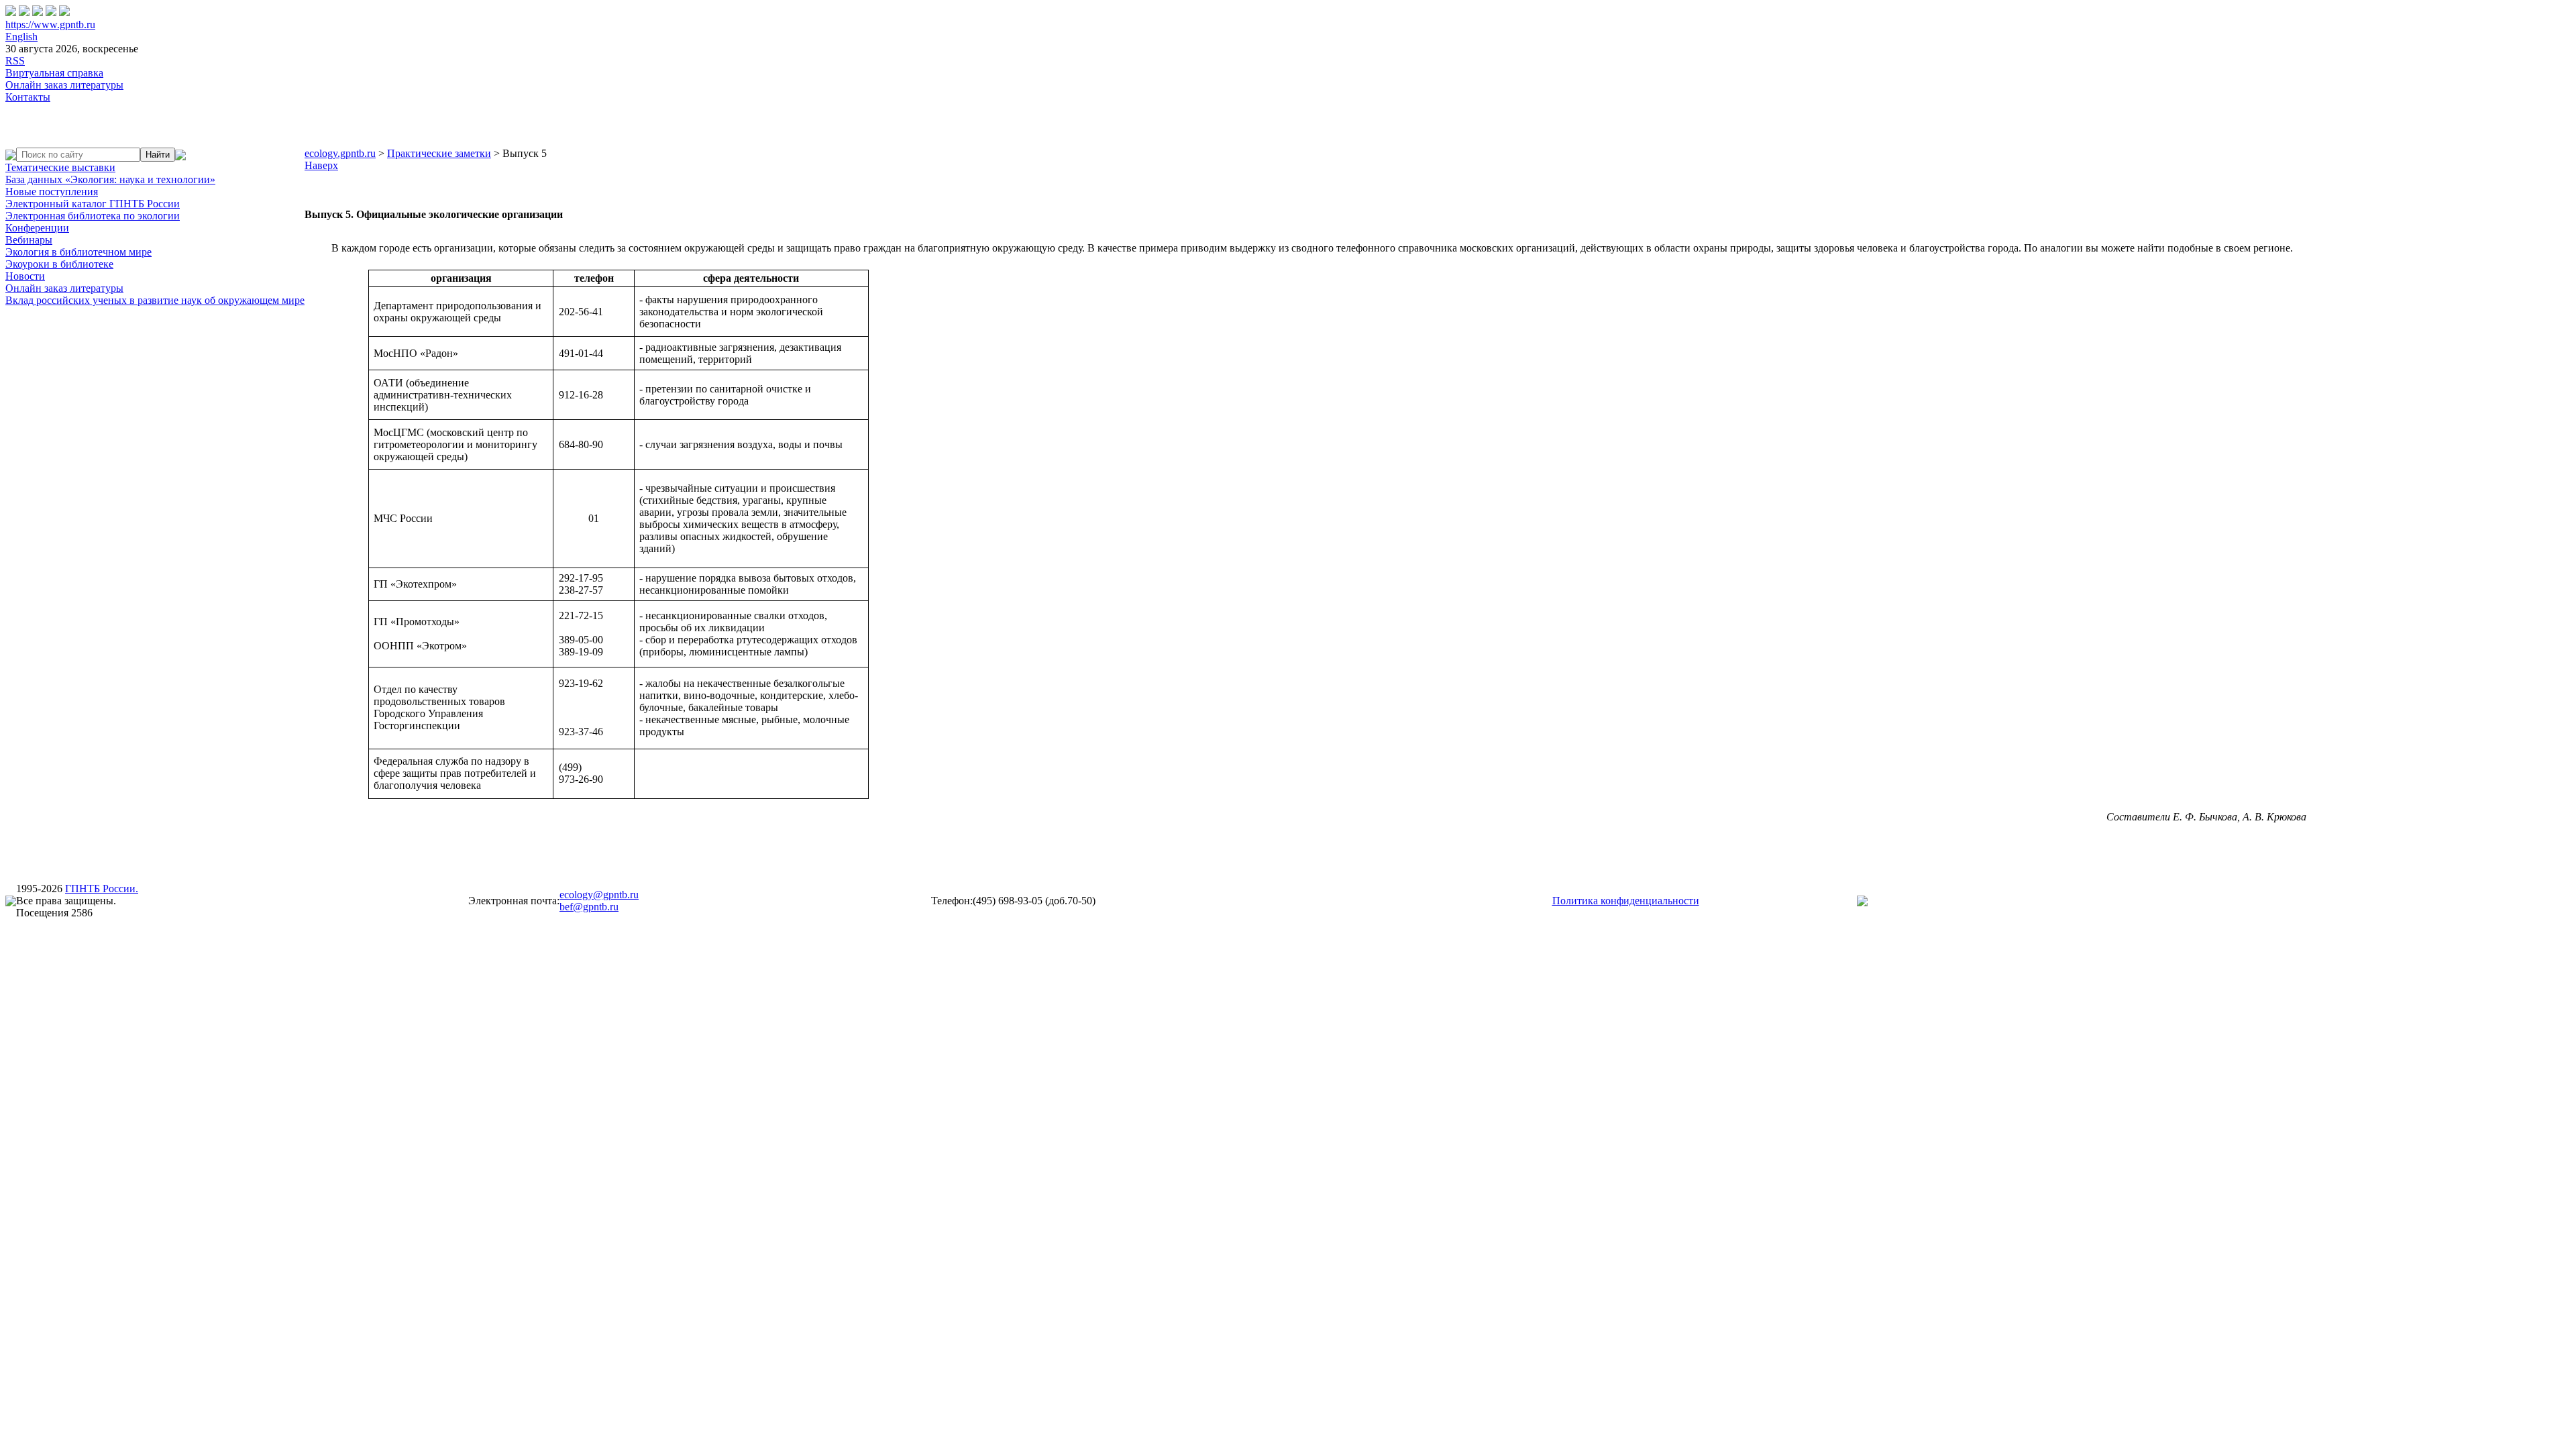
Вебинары (29, 240)
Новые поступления (52, 192)
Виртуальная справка (54, 73)
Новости (25, 276)
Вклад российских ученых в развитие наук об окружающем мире (155, 300)
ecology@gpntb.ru (599, 895)
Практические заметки (439, 153)
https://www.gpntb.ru (50, 24)
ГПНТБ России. (102, 889)
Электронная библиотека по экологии (93, 216)
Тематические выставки (60, 167)
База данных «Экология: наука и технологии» (110, 179)
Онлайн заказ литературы (64, 85)
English (21, 37)
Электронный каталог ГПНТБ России (93, 204)
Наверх (321, 165)
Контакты (28, 97)
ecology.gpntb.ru (340, 153)
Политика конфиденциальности (1626, 901)
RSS (15, 61)
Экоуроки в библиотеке (59, 264)
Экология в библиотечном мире (78, 252)
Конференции (37, 228)
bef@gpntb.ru (589, 907)
